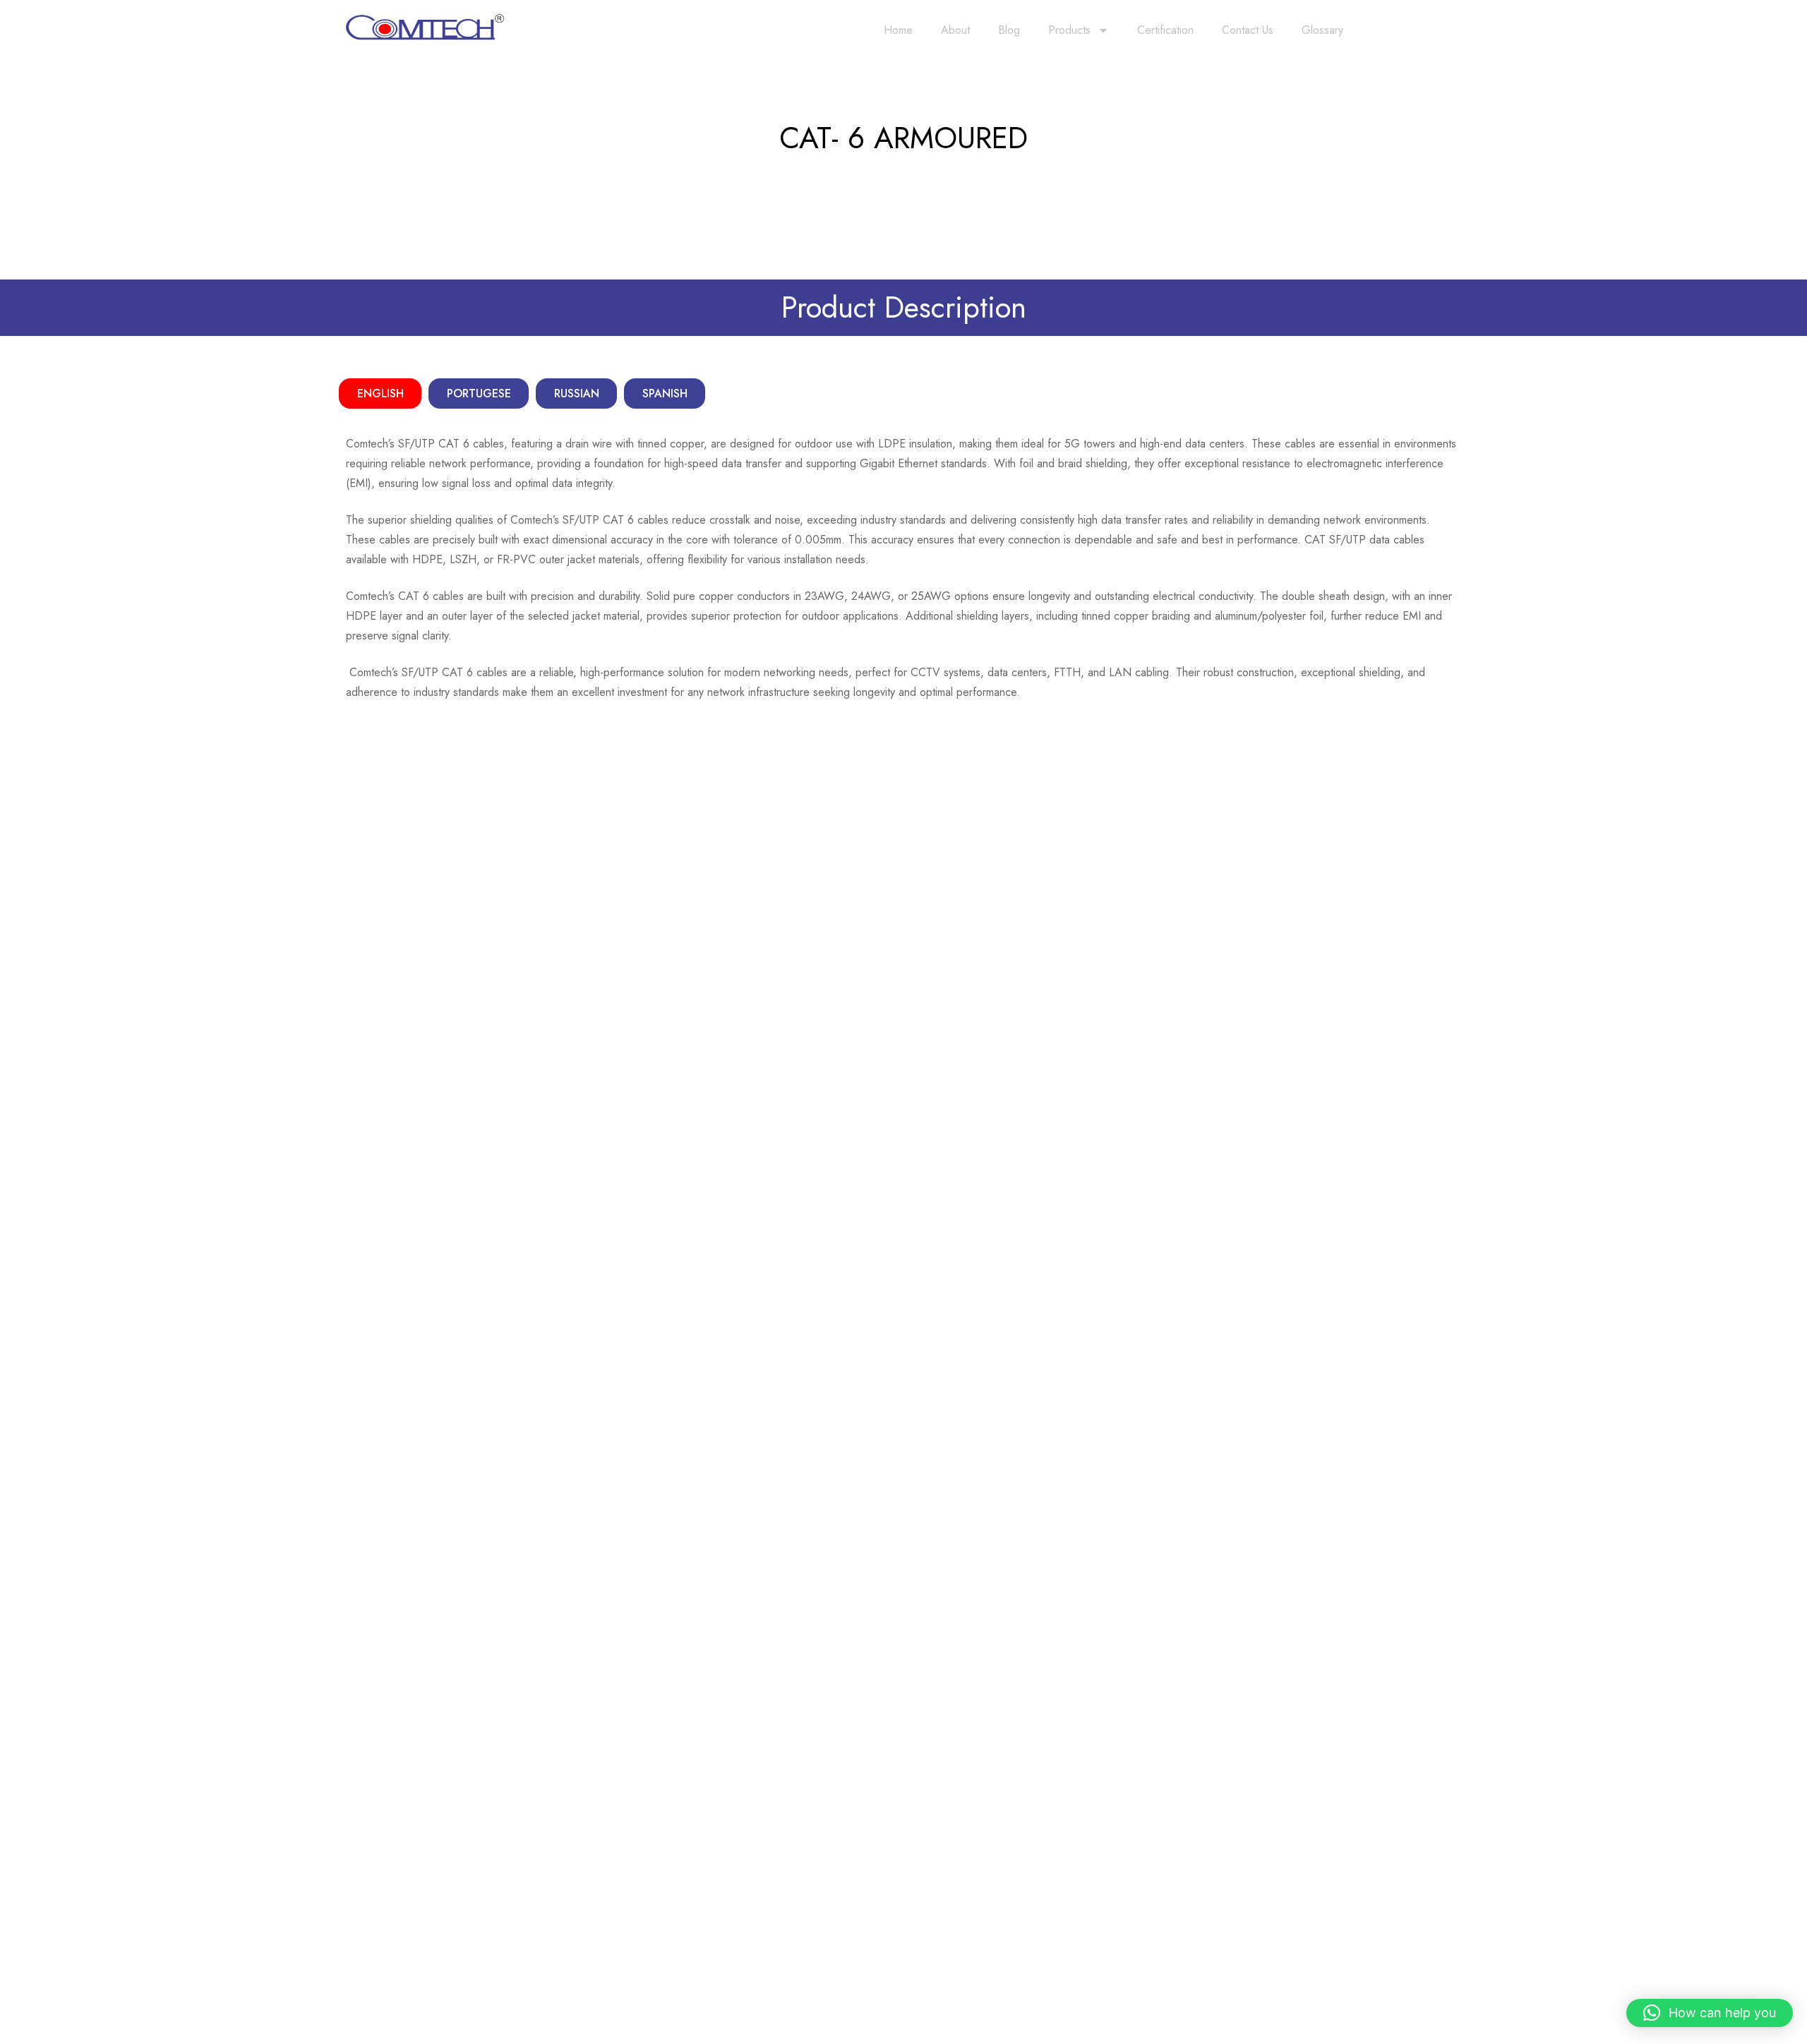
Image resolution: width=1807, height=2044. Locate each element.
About (955, 30)
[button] (1710, 2013)
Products (1069, 30)
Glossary (1322, 30)
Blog (1009, 30)
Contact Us (1248, 30)
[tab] (380, 393)
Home (898, 30)
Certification (1165, 30)
